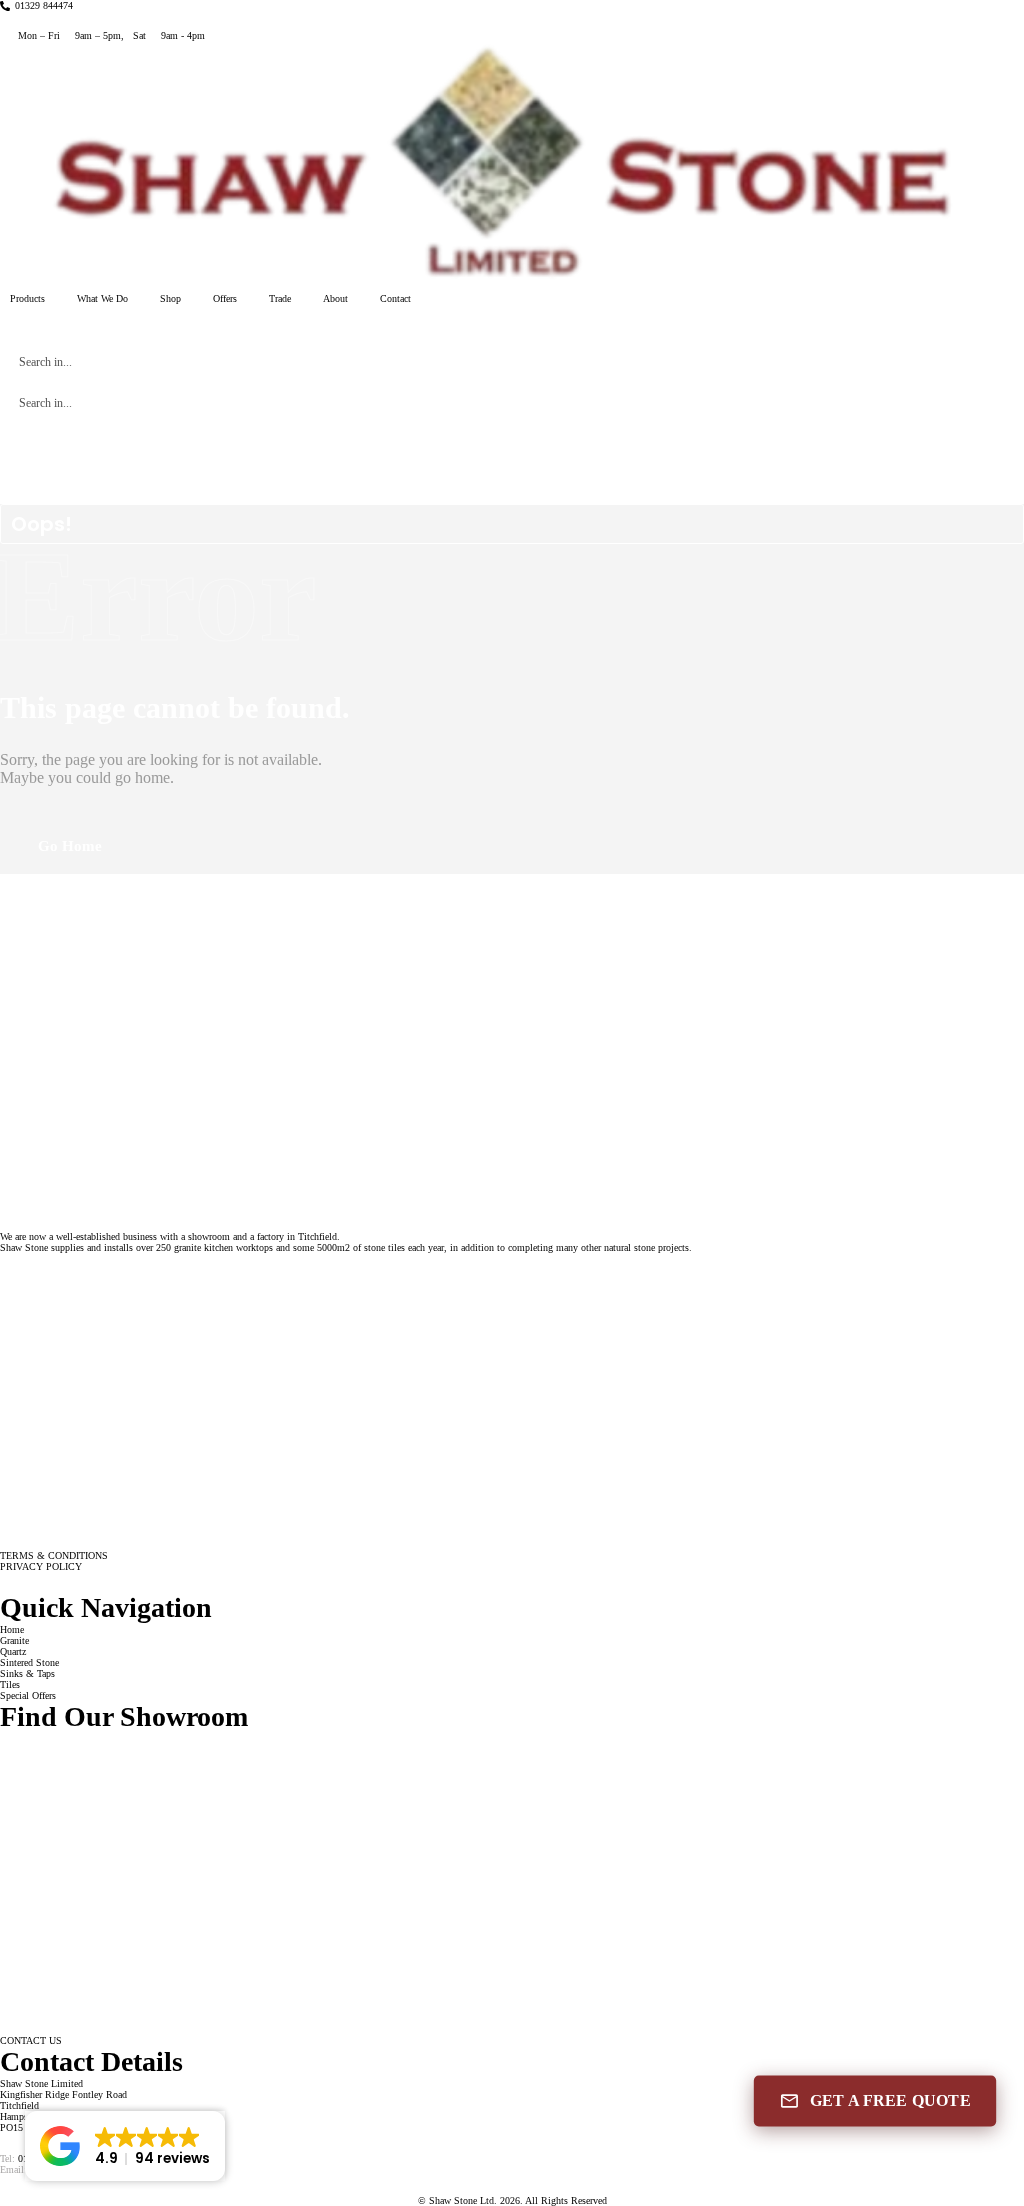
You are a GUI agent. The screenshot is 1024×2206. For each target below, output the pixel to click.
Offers (225, 298)
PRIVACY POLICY (41, 1566)
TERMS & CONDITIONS (54, 1555)
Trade (280, 298)
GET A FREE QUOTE (890, 2100)
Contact (395, 298)
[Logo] (512, 164)
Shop (170, 298)
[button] (125, 2146)
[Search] (2, 326)
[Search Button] (984, 362)
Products (27, 298)
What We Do (102, 298)
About (335, 298)
